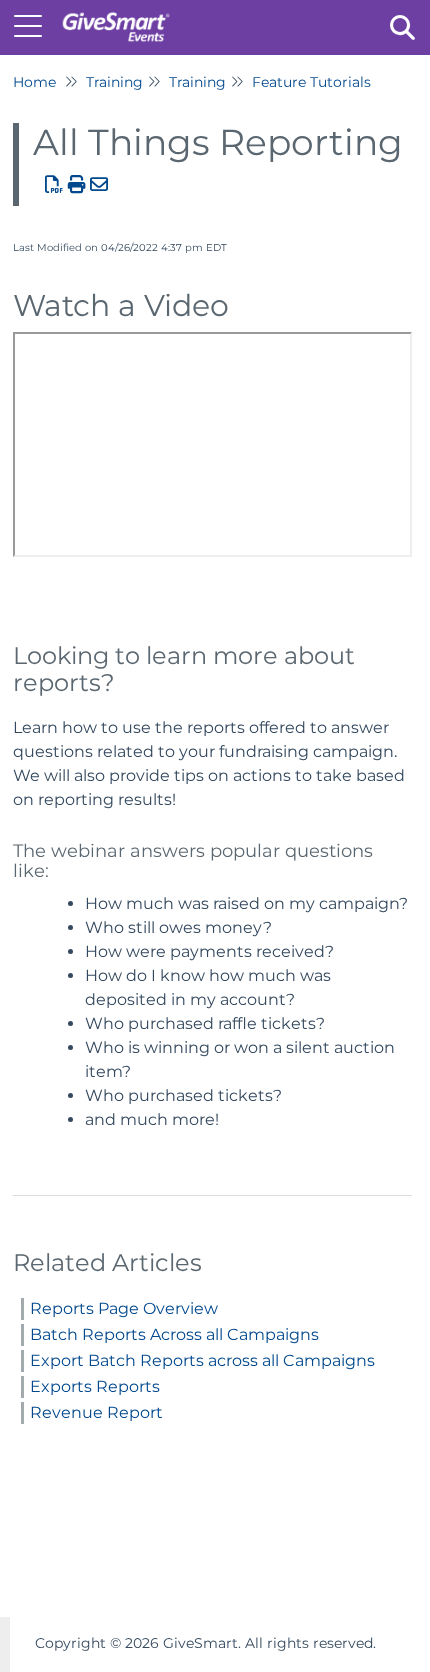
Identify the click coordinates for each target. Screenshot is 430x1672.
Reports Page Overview (124, 1308)
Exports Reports (95, 1386)
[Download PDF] (54, 185)
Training (114, 82)
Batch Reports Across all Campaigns (174, 1334)
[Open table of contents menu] (35, 24)
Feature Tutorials (311, 82)
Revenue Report (96, 1412)
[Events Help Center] (115, 17)
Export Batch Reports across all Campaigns (202, 1360)
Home (34, 82)
